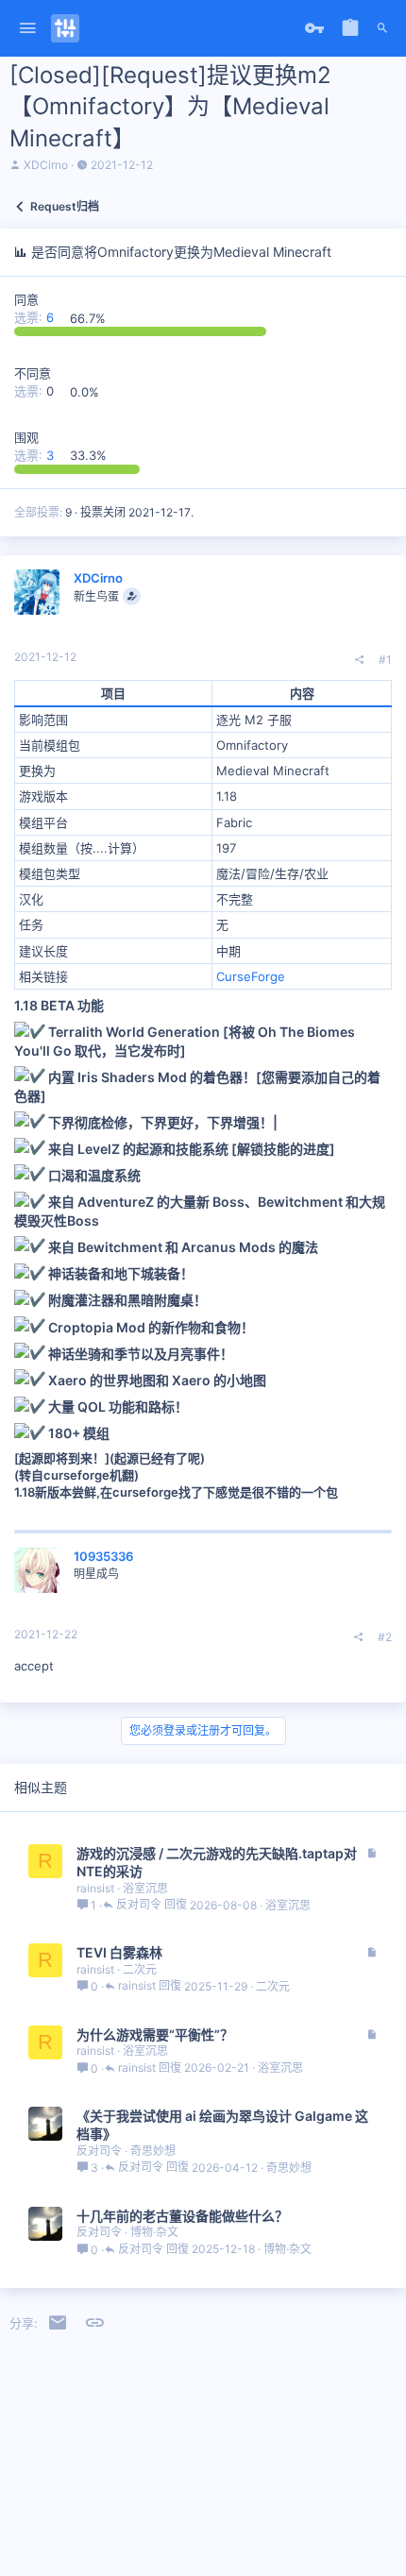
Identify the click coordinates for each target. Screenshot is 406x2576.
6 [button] (36, 318)
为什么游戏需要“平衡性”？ (155, 2034)
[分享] (360, 660)
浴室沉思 (145, 1888)
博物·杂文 (154, 2232)
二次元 (140, 1969)
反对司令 (139, 1905)
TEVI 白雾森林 (119, 1952)
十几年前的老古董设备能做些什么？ (182, 2216)
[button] (28, 29)
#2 (385, 1637)
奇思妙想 (153, 2151)
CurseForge (251, 976)
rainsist (95, 1888)
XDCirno (46, 165)
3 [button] (36, 455)
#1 (385, 660)
